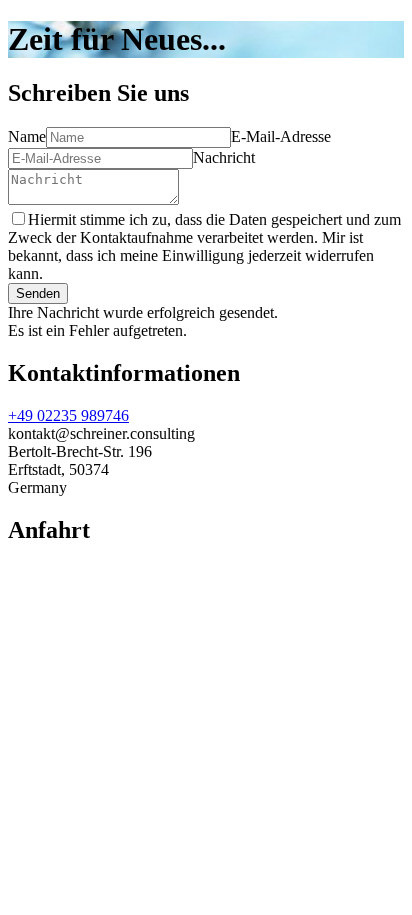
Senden (38, 293)
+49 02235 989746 (68, 415)
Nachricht (224, 157)
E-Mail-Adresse (281, 136)
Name (27, 136)
